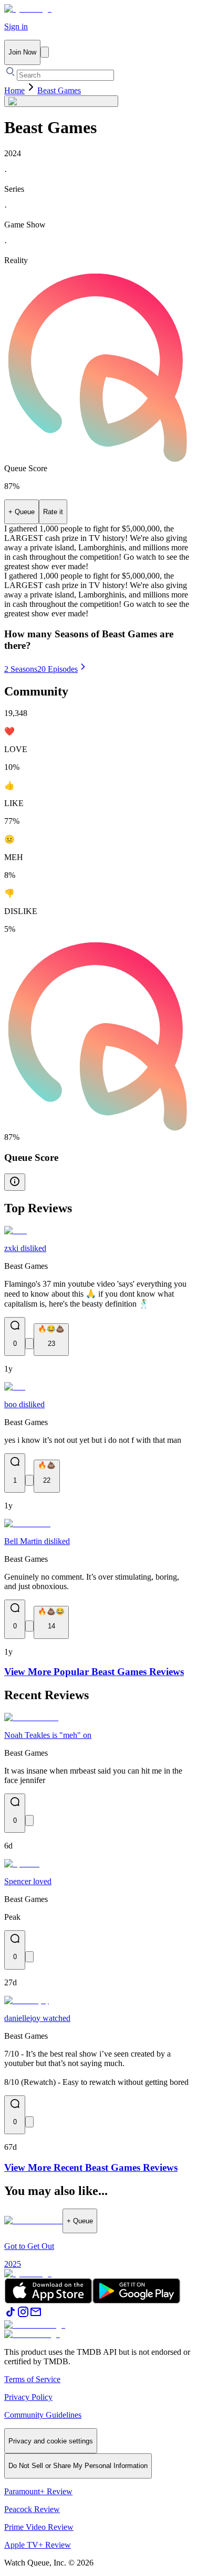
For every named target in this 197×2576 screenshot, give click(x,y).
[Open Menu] (45, 52)
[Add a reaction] (29, 1344)
